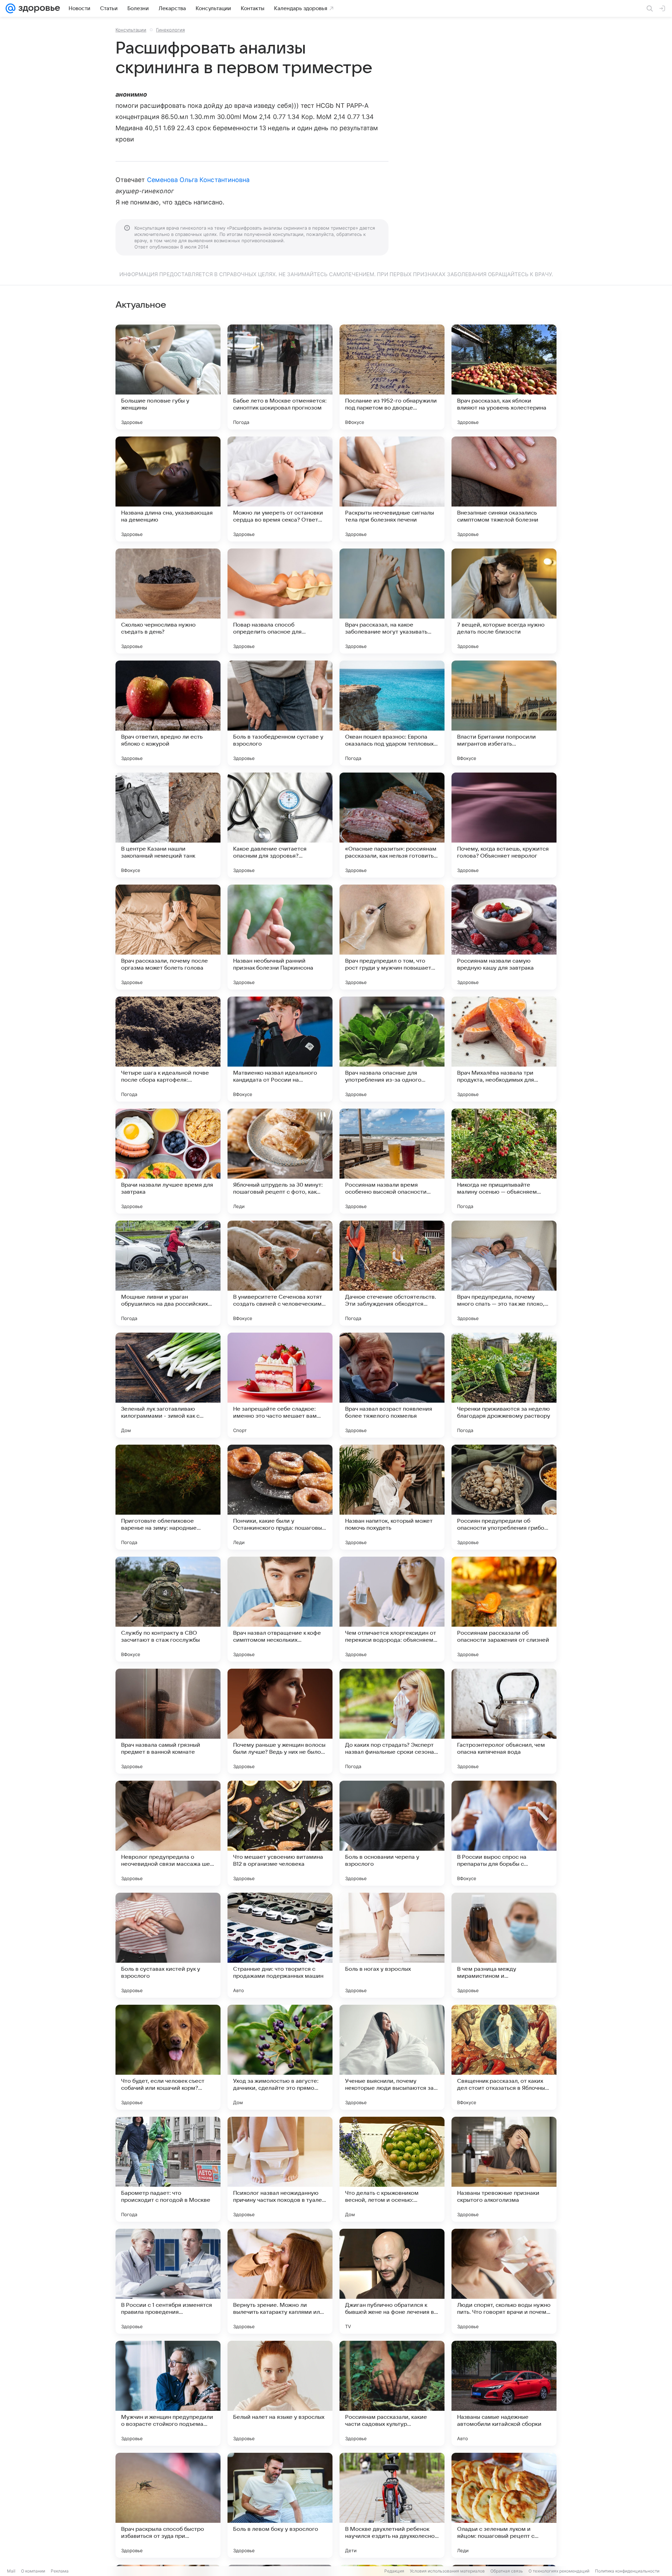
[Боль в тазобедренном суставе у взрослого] (280, 713)
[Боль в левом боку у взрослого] (280, 2505)
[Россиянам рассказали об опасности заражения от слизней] (504, 1609)
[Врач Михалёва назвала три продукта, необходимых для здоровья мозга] (504, 1049)
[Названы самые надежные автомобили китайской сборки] (504, 2393)
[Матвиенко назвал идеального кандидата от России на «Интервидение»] (280, 1049)
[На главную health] (38, 8)
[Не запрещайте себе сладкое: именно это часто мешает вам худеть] (280, 1385)
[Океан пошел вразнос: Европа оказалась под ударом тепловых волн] (392, 713)
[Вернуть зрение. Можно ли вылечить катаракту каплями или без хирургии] (280, 2281)
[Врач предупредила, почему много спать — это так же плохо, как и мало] (504, 1273)
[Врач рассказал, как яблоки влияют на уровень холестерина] (504, 377)
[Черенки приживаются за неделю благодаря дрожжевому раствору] (504, 1385)
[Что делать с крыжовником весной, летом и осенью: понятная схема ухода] (392, 2169)
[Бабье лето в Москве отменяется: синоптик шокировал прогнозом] (280, 377)
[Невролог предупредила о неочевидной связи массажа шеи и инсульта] (168, 1833)
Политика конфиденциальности (627, 2571)
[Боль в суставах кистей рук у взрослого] (168, 1945)
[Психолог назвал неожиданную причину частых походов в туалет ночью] (280, 2169)
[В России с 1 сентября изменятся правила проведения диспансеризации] (168, 2281)
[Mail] (10, 8)
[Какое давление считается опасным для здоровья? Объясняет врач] (280, 825)
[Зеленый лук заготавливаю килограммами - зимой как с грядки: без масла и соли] (168, 1385)
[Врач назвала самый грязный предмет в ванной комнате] (168, 1721)
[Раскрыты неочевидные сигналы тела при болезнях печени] (392, 489)
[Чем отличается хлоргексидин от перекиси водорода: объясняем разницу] (392, 1609)
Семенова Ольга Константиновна (198, 180)
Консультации (131, 30)
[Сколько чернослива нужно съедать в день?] (168, 601)
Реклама (60, 2571)
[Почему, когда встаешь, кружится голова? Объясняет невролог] (504, 825)
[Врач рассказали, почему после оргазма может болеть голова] (168, 937)
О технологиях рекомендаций (559, 2571)
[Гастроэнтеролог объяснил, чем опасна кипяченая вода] (504, 1721)
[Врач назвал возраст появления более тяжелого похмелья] (392, 1385)
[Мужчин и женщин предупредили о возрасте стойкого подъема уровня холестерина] (168, 2393)
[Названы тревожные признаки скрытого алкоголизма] (504, 2169)
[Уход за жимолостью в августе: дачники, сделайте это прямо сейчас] (280, 2057)
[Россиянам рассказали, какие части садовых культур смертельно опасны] (392, 2393)
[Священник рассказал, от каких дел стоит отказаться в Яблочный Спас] (504, 2057)
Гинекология (170, 30)
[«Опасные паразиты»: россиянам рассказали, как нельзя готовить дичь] (392, 825)
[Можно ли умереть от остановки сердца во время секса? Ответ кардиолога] (280, 489)
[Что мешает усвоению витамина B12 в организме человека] (280, 1833)
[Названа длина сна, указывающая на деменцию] (168, 489)
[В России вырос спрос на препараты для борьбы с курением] (504, 1833)
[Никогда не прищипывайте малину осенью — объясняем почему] (504, 1161)
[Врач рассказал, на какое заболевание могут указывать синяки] (392, 601)
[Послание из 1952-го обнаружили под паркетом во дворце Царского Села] (392, 377)
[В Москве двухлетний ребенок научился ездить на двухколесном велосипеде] (392, 2505)
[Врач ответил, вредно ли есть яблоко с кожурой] (168, 713)
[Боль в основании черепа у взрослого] (392, 1833)
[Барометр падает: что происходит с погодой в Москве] (168, 2169)
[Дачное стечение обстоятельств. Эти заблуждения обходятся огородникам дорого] (392, 1273)
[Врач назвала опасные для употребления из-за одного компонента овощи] (392, 1049)
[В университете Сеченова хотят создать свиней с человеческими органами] (280, 1273)
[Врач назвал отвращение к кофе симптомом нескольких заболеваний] (280, 1609)
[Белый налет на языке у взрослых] (280, 2393)
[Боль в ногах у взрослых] (392, 1945)
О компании (33, 2571)
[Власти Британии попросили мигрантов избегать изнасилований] (504, 713)
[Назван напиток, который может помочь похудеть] (392, 1497)
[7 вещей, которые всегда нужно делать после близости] (504, 601)
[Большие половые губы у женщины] (168, 377)
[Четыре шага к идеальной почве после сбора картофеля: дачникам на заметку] (168, 1049)
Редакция (394, 2571)
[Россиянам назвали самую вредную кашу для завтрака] (504, 937)
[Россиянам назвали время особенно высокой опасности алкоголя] (392, 1161)
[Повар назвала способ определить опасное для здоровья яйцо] (280, 601)
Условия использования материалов (447, 2571)
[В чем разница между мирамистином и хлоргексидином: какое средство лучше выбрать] (504, 1945)
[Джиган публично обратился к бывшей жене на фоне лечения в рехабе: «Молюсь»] (392, 2281)
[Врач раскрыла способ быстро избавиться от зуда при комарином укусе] (168, 2505)
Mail (11, 2571)
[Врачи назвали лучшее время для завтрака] (168, 1161)
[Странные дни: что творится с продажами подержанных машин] (280, 1945)
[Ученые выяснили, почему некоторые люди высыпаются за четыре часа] (392, 2057)
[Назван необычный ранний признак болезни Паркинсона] (280, 937)
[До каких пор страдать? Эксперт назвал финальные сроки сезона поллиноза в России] (392, 1721)
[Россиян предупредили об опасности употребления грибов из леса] (504, 1497)
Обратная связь (507, 2571)
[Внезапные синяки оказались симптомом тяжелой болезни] (504, 489)
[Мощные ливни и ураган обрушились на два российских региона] (168, 1273)
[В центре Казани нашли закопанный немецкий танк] (168, 825)
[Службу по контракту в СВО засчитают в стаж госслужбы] (168, 1609)
